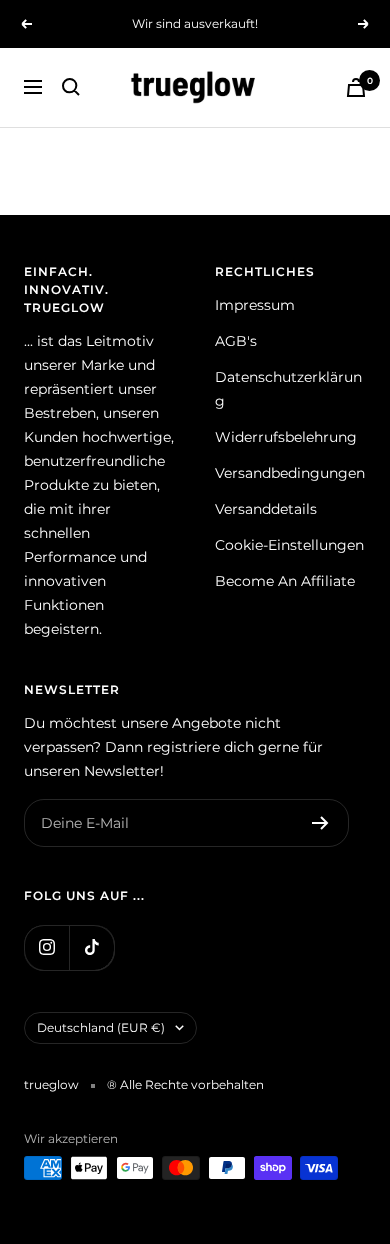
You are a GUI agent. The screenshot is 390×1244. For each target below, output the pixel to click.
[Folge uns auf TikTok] (91, 947)
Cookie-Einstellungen (289, 545)
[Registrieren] (320, 823)
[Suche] (71, 87)
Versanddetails (266, 509)
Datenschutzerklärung (288, 389)
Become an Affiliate (285, 581)
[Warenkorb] (356, 87)
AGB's (236, 341)
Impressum (255, 305)
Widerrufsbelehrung (286, 437)
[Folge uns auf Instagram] (46, 947)
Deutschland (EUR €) (101, 1027)
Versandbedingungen (290, 473)
